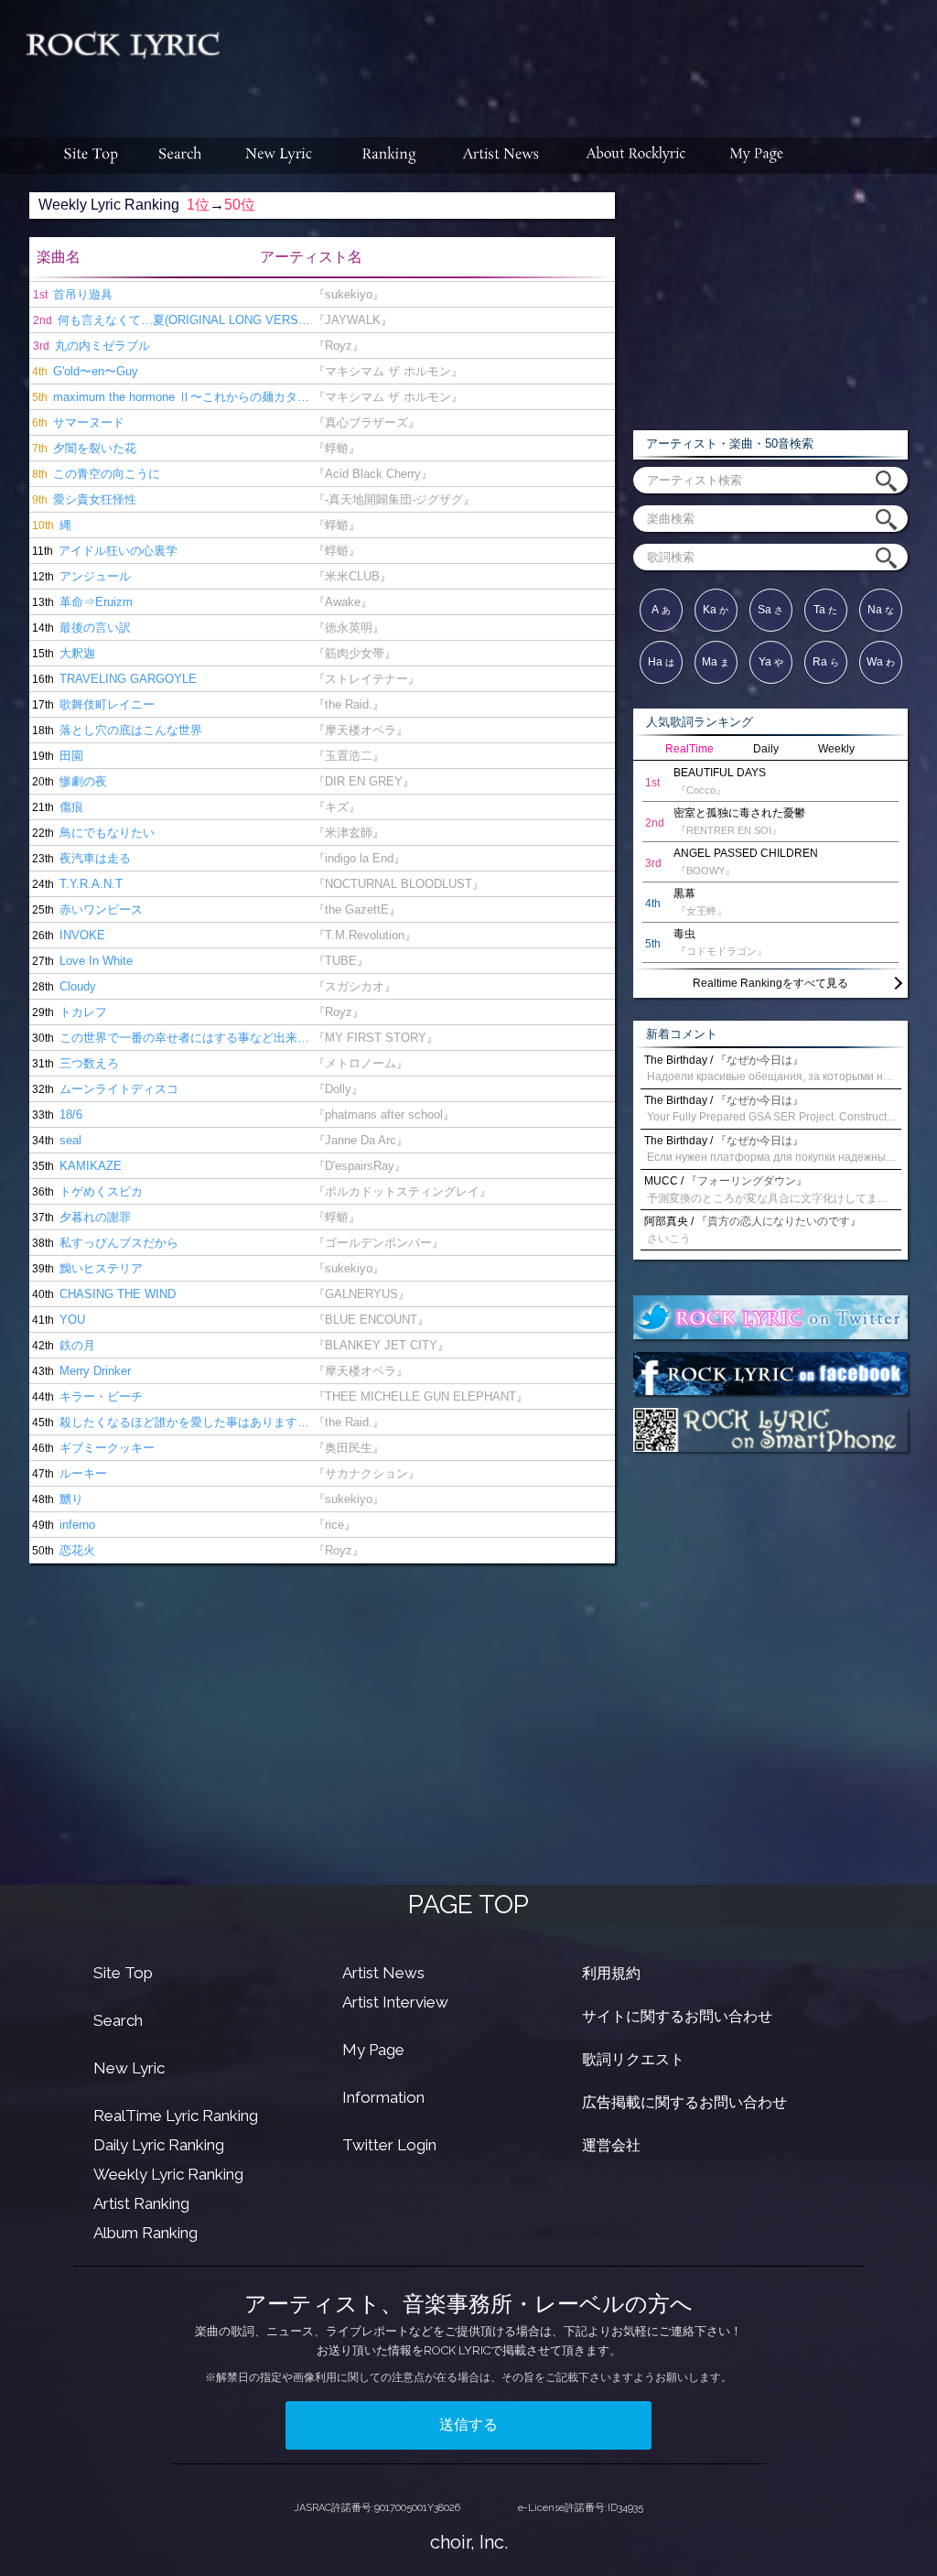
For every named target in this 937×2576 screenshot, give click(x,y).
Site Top (123, 1973)
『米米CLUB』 (352, 576)
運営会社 (611, 2145)
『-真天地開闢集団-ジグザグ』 (394, 499)
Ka (716, 610)
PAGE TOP (468, 1905)
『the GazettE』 (357, 909)
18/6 (56, 1115)
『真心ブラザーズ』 (366, 422)
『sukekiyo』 (349, 294)
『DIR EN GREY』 (364, 781)
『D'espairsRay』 (360, 1166)
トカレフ (68, 1012)
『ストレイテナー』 (366, 679)
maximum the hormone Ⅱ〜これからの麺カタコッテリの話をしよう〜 (171, 397)
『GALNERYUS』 (361, 1294)
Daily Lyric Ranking (159, 2145)
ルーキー (68, 1473)
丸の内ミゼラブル (92, 346)
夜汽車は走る (80, 858)
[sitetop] (89, 156)
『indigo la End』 (359, 858)
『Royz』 (339, 346)
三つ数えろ (74, 1063)
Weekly (836, 749)
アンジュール (80, 576)
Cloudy (63, 986)
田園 (56, 756)
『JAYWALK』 (353, 320)
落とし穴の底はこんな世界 (116, 730)
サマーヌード (77, 422)
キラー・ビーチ (86, 1396)
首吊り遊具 (73, 294)
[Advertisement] (586, 60)
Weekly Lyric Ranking (168, 2174)
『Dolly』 (338, 1089)
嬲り (56, 1499)
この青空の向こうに (95, 474)
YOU (57, 1320)
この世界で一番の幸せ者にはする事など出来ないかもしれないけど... (171, 1038)
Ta (825, 610)
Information (383, 2097)
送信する (468, 2424)
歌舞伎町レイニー (92, 704)
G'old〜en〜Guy (84, 371)
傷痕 (56, 807)
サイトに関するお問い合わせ (677, 2016)
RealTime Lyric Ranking (176, 2116)
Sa (770, 610)
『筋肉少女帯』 (355, 653)
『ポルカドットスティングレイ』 (402, 1191)
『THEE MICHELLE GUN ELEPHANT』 (420, 1396)
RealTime (689, 749)
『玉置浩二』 (349, 756)
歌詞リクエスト (633, 2059)
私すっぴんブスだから (104, 1243)
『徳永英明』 (349, 628)
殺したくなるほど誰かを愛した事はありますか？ (171, 1422)
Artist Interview (395, 2002)
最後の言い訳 (80, 628)
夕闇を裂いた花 (83, 448)
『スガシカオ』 (355, 986)
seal (55, 1140)
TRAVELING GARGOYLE (113, 679)
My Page (373, 2050)
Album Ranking (145, 2233)
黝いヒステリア (86, 1268)
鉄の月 (62, 1345)
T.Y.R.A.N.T (76, 884)
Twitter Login (389, 2145)
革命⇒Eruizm (81, 602)
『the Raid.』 (349, 704)
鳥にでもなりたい (92, 833)
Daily (766, 749)
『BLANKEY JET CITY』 (381, 1345)
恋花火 (62, 1550)
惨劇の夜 (68, 781)
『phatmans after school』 (384, 1115)
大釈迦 (62, 653)
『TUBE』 (341, 961)
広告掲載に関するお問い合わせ (684, 2102)
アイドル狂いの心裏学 (103, 551)
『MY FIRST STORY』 (376, 1038)
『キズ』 (337, 807)
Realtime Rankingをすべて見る (770, 983)
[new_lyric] (279, 156)
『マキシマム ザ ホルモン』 (388, 371)
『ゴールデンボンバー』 (378, 1243)
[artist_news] (502, 156)
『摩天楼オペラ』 (361, 730)
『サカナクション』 (366, 1473)
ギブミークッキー (92, 1448)
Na (881, 610)
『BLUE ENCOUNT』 (371, 1320)
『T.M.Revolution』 (365, 935)
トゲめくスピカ (86, 1191)
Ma (716, 662)
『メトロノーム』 (361, 1063)
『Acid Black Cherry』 (373, 474)
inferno (62, 1525)
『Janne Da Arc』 (361, 1140)
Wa (881, 662)
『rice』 (334, 1525)
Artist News (383, 1973)
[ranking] (389, 156)
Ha (661, 662)
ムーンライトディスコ (104, 1089)
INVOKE (67, 935)
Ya (771, 662)
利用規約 (611, 1973)
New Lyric (129, 2068)
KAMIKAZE (75, 1166)
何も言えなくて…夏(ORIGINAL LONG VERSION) (173, 320)
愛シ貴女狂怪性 (83, 499)
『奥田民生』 (349, 1448)
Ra (826, 662)
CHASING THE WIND (102, 1294)
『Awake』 (343, 602)
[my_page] (757, 156)
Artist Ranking (141, 2203)
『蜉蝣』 (337, 448)
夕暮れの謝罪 (80, 1217)
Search (118, 2020)
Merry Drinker (80, 1371)
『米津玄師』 (349, 833)
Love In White (81, 961)
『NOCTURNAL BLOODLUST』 (398, 884)
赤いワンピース (86, 909)
